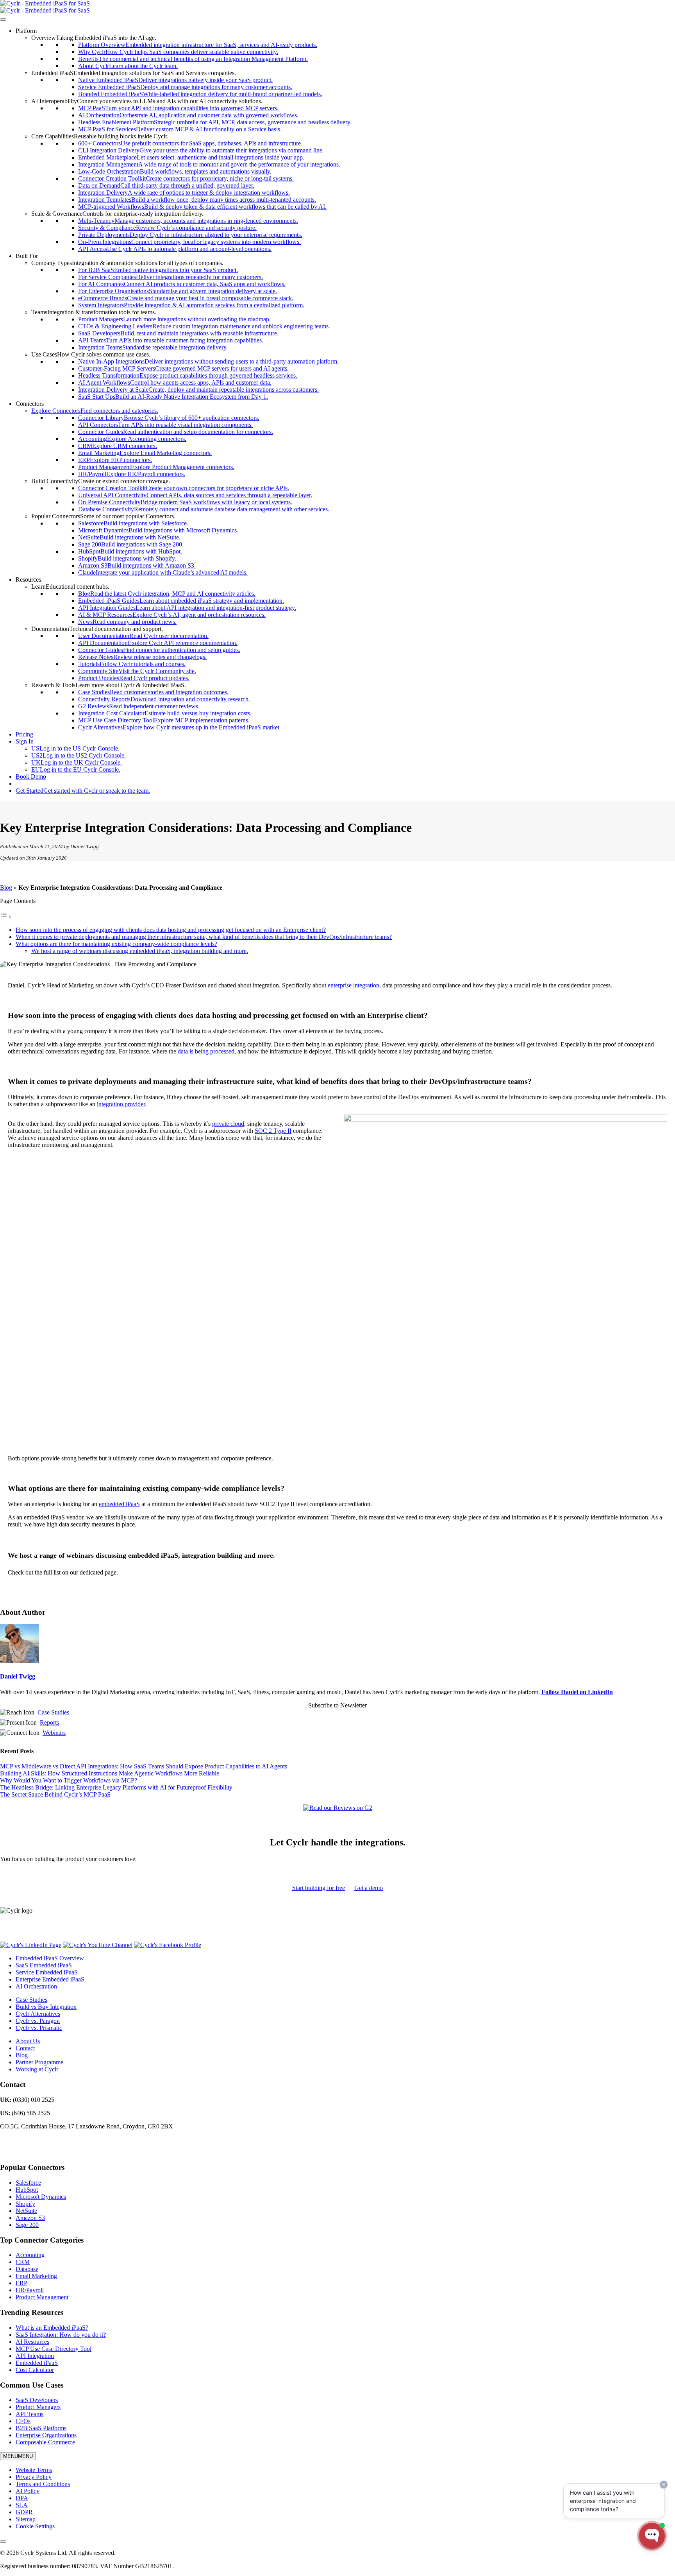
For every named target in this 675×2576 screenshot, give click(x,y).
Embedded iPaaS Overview (50, 1958)
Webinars (54, 1733)
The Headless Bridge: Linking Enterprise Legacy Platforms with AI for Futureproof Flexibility (116, 1787)
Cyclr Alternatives (38, 2014)
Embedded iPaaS (37, 2363)
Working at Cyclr (37, 2069)
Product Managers (38, 2407)
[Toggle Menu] (3, 20)
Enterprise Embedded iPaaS (50, 1979)
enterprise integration (354, 985)
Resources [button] (28, 580)
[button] (94, 38)
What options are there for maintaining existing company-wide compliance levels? (116, 944)
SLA (22, 2505)
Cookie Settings (35, 2526)
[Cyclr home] (45, 3)
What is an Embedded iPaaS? (52, 2328)
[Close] (3, 2542)
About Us (28, 2041)
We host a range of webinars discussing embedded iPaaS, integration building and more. (140, 951)
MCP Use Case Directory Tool (54, 2349)
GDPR (24, 2512)
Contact (25, 2048)
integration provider (121, 1104)
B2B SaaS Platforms (41, 2428)
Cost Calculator (35, 2370)
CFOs (23, 2421)
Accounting (30, 2255)
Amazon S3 (30, 2218)
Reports (49, 1722)
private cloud (228, 1124)
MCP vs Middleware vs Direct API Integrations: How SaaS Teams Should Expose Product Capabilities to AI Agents (144, 1766)
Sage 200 (27, 2225)
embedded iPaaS (119, 1504)
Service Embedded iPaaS (47, 1972)
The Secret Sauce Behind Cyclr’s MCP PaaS (55, 1794)
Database (27, 2269)
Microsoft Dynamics (41, 2197)
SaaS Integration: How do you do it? (61, 2335)
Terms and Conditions (43, 2484)
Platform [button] (26, 31)
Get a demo (369, 1888)
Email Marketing (36, 2276)
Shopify (25, 2204)
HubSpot (27, 2190)
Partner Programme (39, 2062)
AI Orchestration (36, 1986)
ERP (21, 2283)
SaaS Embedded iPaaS (44, 1965)
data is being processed (206, 1051)
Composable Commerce (45, 2442)
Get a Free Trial (35, 784)
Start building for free (319, 1888)
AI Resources (32, 2342)
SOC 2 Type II (273, 1131)
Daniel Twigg (18, 1676)
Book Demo (31, 777)
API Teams (29, 2414)
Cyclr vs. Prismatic (39, 2028)
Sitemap (26, 2519)
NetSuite (26, 2211)
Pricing (24, 734)
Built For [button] (27, 256)
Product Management (42, 2297)
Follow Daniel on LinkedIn (577, 1692)
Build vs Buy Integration (46, 2007)
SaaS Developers (37, 2400)
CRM (23, 2262)
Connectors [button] (30, 404)
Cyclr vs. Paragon (38, 2021)
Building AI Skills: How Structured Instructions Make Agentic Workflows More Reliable (110, 1773)
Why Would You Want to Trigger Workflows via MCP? (69, 1780)
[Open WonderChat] (652, 2536)
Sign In (25, 741)
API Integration (35, 2356)
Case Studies (53, 1712)
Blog (6, 888)
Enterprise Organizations (46, 2435)
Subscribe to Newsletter (337, 1705)
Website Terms (34, 2470)
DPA (22, 2498)
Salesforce (28, 2183)
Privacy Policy (34, 2477)
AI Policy (28, 2491)
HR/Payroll (30, 2290)
